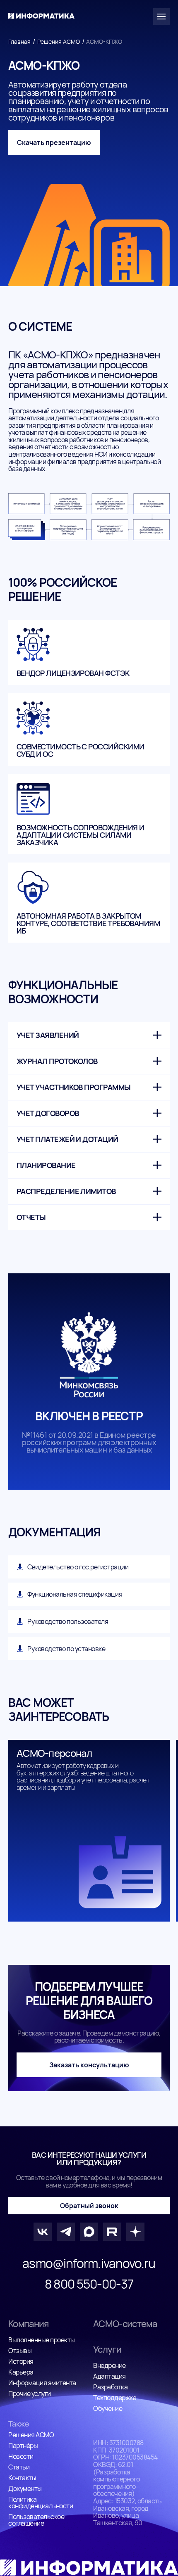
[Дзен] (135, 2232)
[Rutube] (112, 2232)
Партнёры (23, 2446)
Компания (29, 2324)
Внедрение (109, 2365)
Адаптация (109, 2376)
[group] (89, 1831)
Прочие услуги (30, 2394)
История (21, 2361)
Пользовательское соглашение (36, 2520)
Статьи (19, 2467)
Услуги (107, 2349)
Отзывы (20, 2351)
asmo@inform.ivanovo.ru (89, 2263)
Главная (19, 41)
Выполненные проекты (42, 2340)
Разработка (110, 2387)
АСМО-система (125, 2324)
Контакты (22, 2478)
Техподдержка (115, 2398)
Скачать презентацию (54, 142)
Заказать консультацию (89, 2065)
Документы (25, 2488)
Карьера (21, 2372)
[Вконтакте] (43, 2232)
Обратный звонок (89, 2206)
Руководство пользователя (68, 1621)
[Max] (89, 2232)
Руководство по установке (66, 1649)
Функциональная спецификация (75, 1594)
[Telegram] (66, 2232)
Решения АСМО (59, 41)
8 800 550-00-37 (89, 2284)
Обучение (108, 2408)
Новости (21, 2456)
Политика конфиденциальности (41, 2503)
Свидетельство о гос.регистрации (78, 1567)
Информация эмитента (42, 2383)
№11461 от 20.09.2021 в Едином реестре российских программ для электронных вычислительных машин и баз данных (89, 1442)
